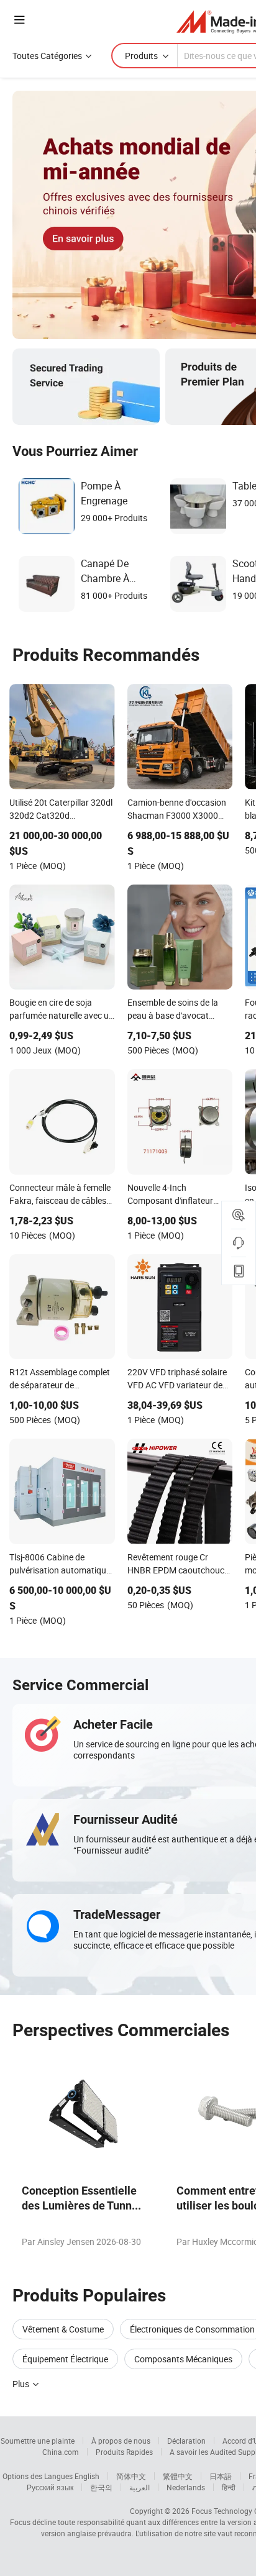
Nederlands (186, 2487)
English (87, 2476)
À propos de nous (121, 2441)
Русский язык (50, 2487)
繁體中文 (178, 2476)
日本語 (221, 2476)
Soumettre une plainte (38, 2441)
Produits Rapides (124, 2452)
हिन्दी (229, 2487)
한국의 (101, 2487)
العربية (139, 2487)
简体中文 (131, 2476)
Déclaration (186, 2441)
